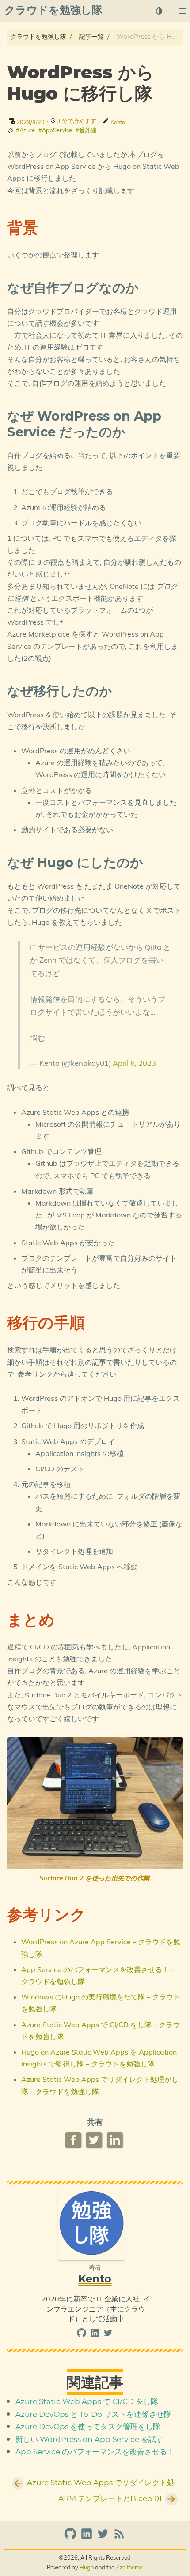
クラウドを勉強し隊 (38, 37)
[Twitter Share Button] (95, 2140)
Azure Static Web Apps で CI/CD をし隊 (87, 2402)
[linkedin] (96, 2335)
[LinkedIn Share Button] (116, 2140)
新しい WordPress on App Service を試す (89, 2440)
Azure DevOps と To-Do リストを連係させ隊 (93, 2415)
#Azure (25, 130)
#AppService (55, 130)
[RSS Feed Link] (119, 2537)
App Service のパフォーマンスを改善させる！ (95, 2452)
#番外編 (86, 130)
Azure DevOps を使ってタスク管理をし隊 (88, 2427)
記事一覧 (91, 37)
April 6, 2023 (134, 1063)
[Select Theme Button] (159, 11)
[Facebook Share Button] (74, 2140)
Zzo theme (129, 2567)
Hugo (87, 2567)
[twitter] (108, 2335)
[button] (182, 11)
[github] (83, 2335)
